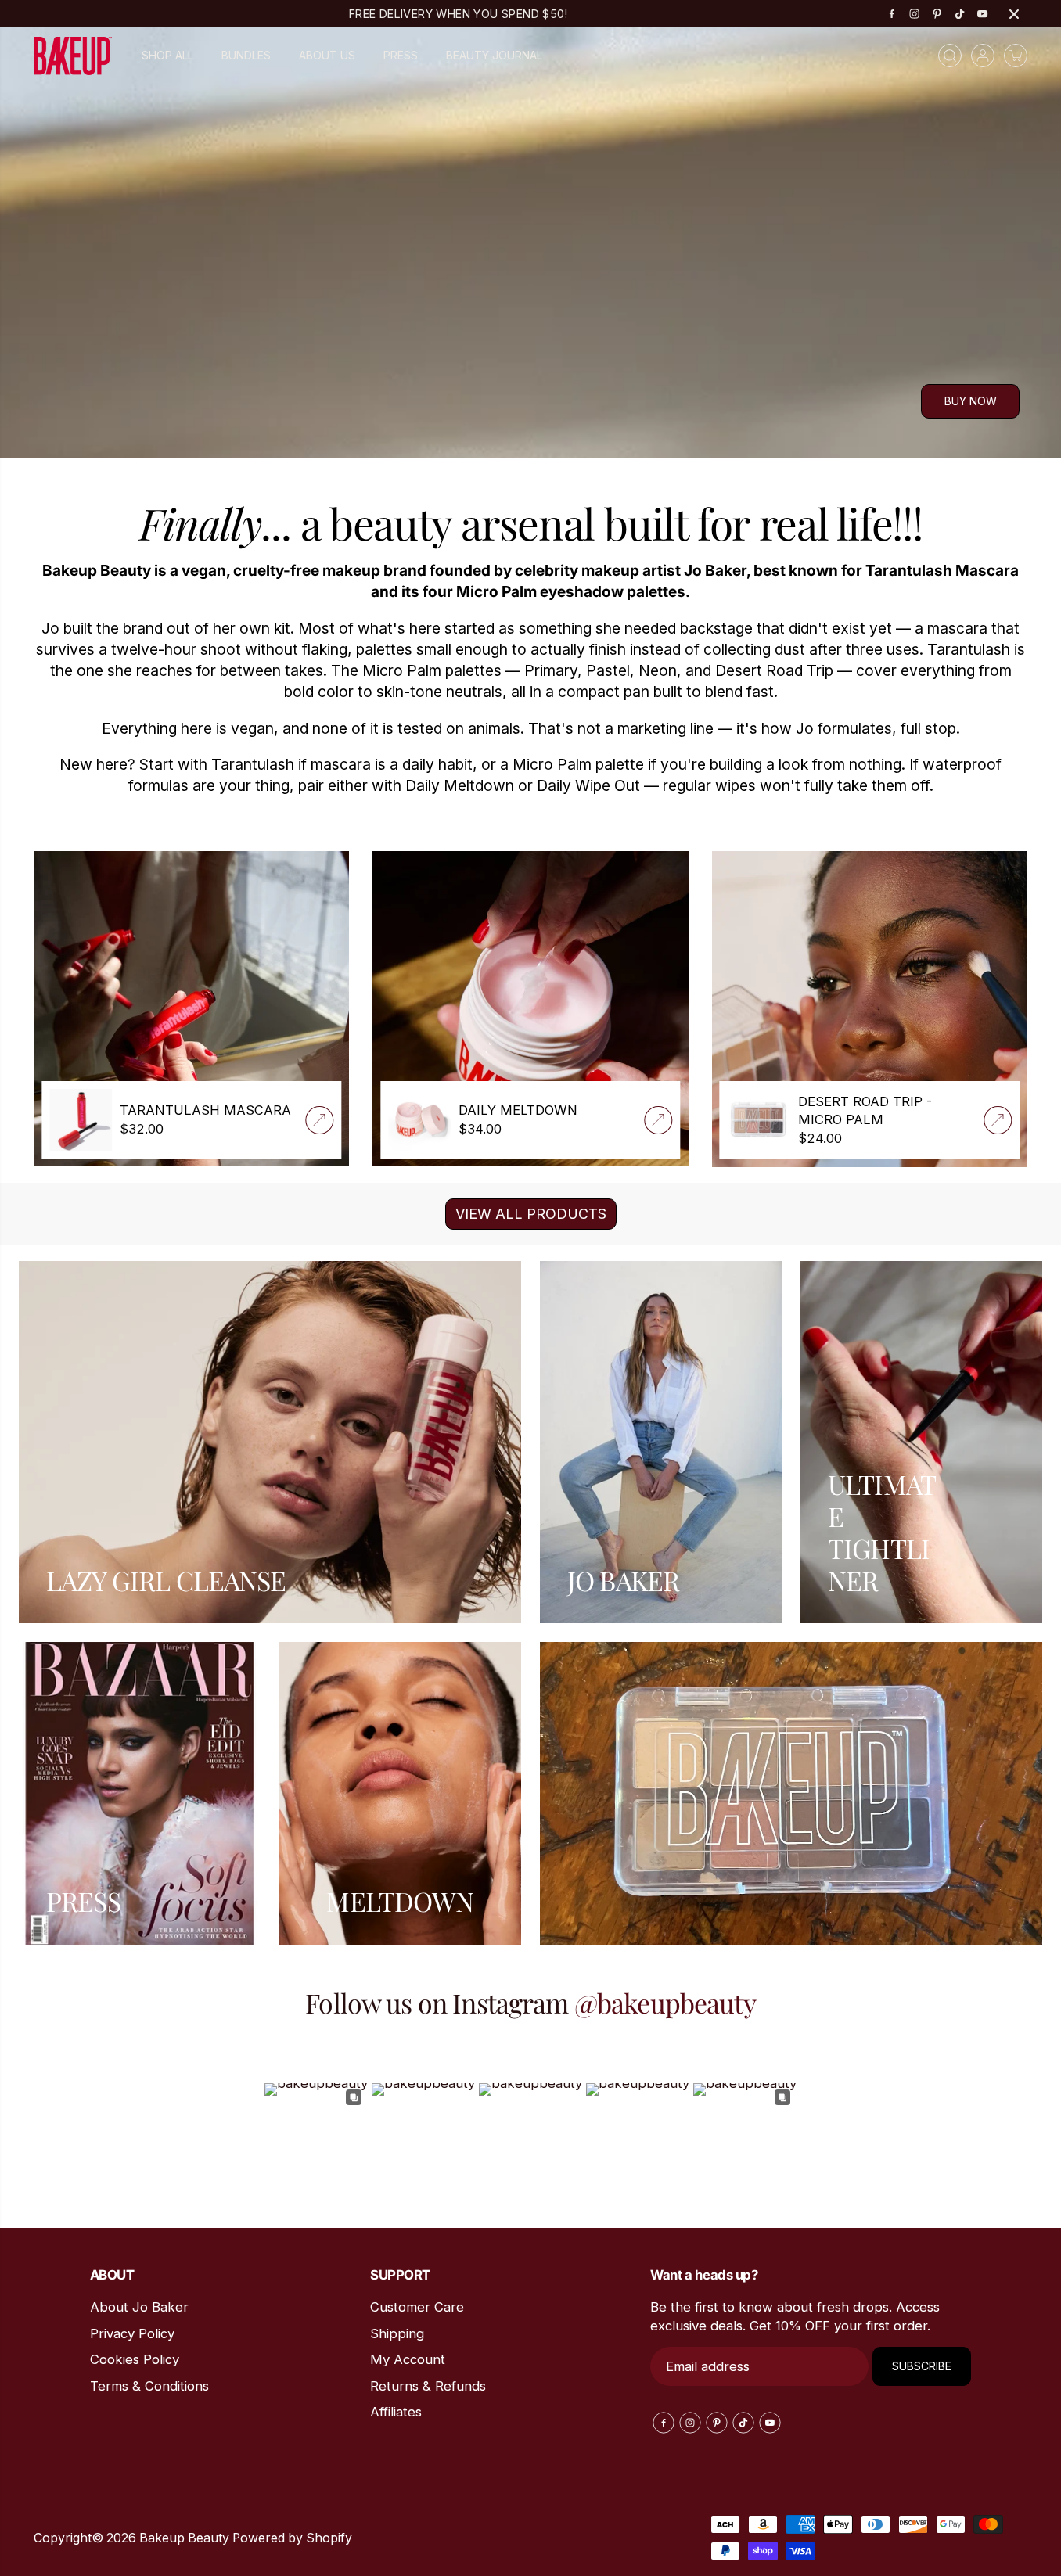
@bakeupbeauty (665, 2003)
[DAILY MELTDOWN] (658, 1120)
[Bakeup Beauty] (73, 56)
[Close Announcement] (1014, 14)
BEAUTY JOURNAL (494, 55)
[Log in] (983, 56)
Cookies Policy (135, 2359)
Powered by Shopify (292, 2538)
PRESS (401, 55)
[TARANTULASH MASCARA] (320, 1120)
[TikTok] (960, 14)
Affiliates (396, 2412)
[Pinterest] (937, 14)
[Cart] (1016, 56)
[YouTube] (983, 14)
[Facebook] (892, 14)
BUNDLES (246, 55)
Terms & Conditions (149, 2386)
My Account (408, 2359)
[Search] (950, 56)
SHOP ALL (167, 55)
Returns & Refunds (428, 2386)
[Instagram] (915, 14)
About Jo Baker (139, 2307)
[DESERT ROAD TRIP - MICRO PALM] (998, 1120)
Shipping (397, 2333)
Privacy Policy (132, 2333)
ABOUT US (327, 55)
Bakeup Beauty (184, 2538)
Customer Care (417, 2307)
